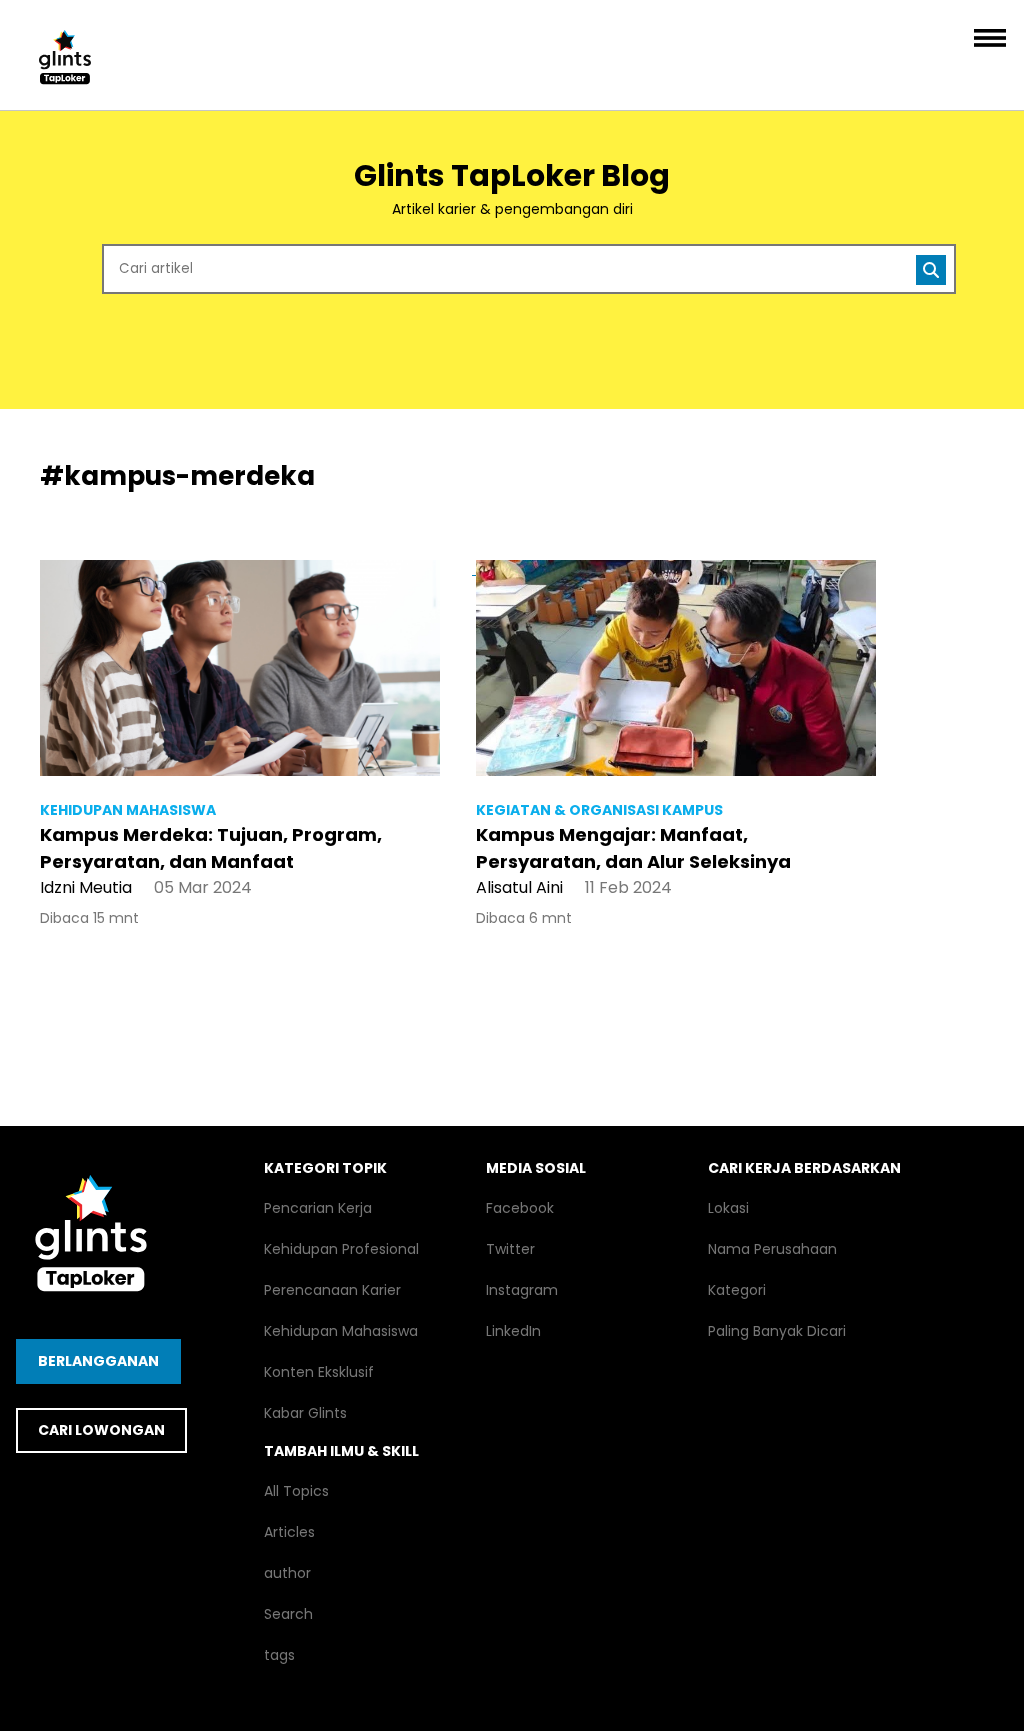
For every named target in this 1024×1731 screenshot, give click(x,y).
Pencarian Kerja (318, 1208)
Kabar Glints (305, 1413)
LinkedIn (513, 1331)
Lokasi (728, 1208)
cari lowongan (101, 1430)
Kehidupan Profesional (341, 1249)
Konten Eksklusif (319, 1372)
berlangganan (98, 1361)
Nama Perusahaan (772, 1249)
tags (279, 1655)
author (287, 1573)
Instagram (522, 1290)
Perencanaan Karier (332, 1290)
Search (288, 1614)
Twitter (510, 1249)
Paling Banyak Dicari (777, 1331)
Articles (289, 1532)
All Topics (296, 1491)
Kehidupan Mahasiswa (341, 1331)
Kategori (737, 1290)
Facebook (520, 1208)
